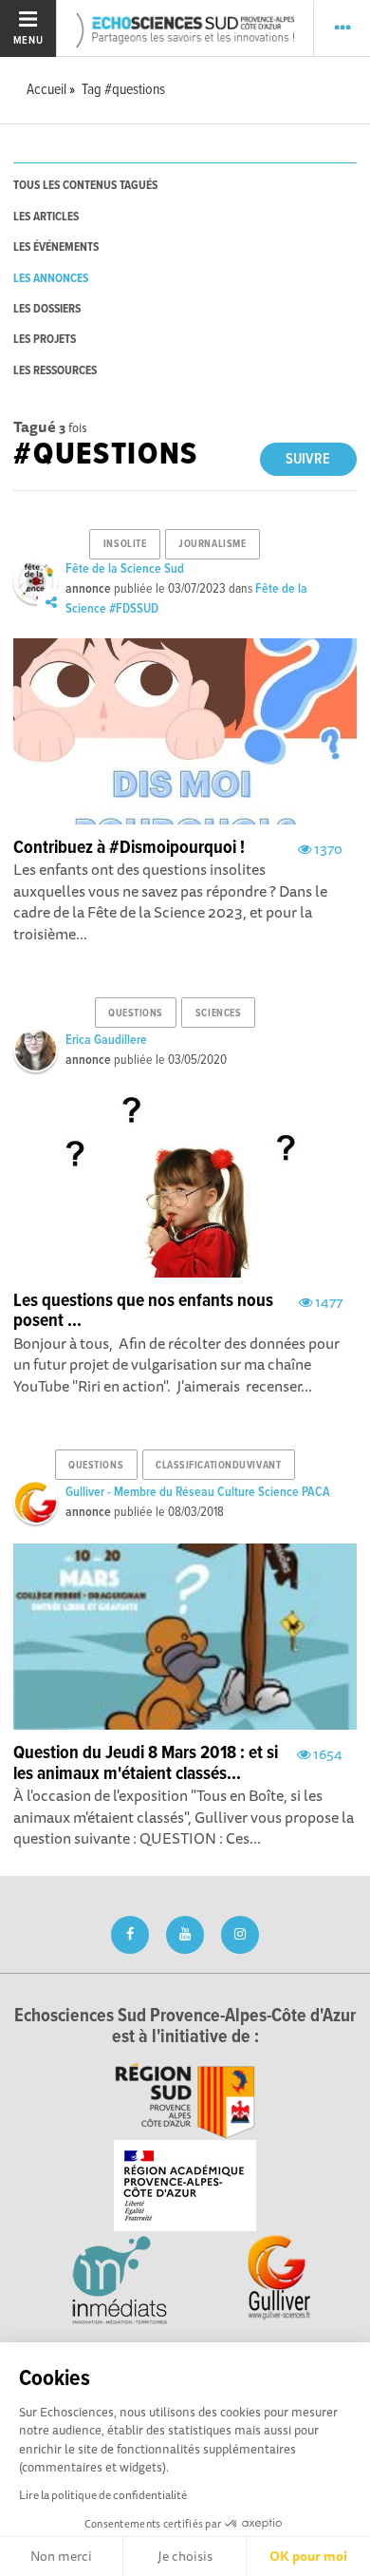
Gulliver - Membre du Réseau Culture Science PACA (198, 1492)
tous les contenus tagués (85, 186)
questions (136, 1013)
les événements (56, 247)
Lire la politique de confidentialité (103, 2495)
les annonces (51, 279)
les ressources (55, 371)
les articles (46, 217)
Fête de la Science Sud (125, 569)
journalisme (212, 544)
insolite (125, 544)
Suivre (308, 459)
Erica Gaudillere (106, 1040)
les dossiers (47, 309)
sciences (218, 1013)
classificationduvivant (218, 1466)
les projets (45, 340)
